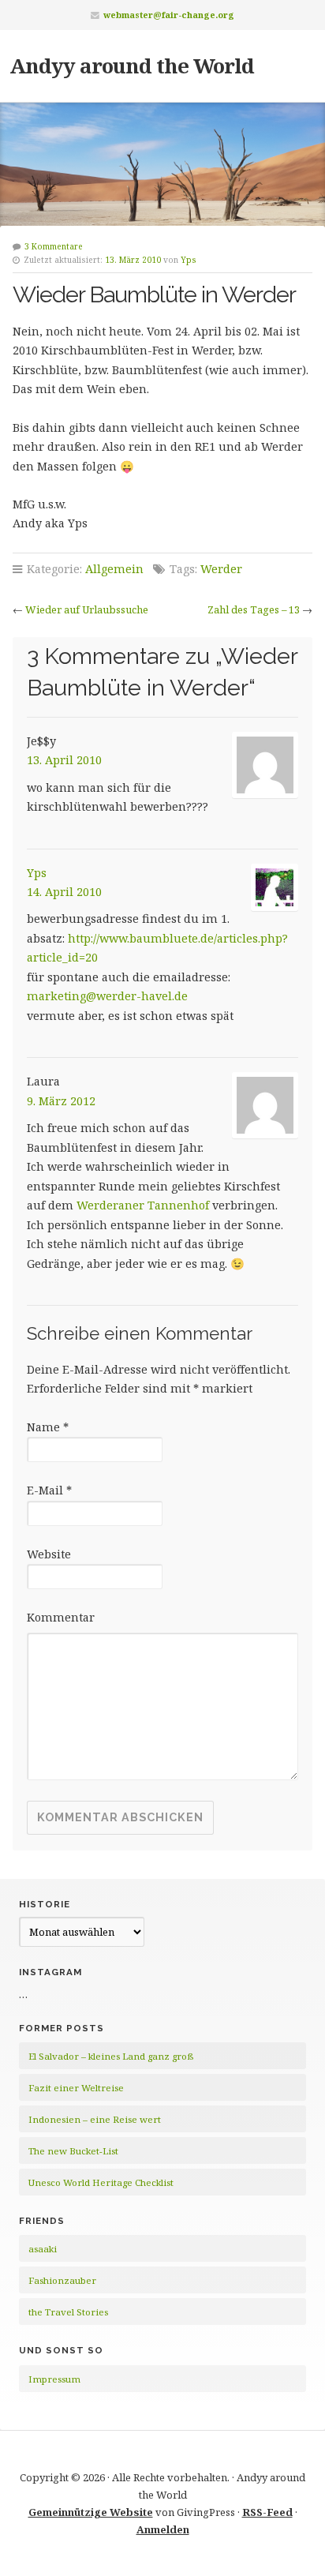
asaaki (43, 2249)
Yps (189, 260)
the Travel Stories (68, 2312)
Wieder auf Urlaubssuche (87, 609)
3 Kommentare (54, 246)
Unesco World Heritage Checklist (101, 2182)
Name (48, 1427)
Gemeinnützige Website (91, 2512)
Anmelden (163, 2529)
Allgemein (114, 569)
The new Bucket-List (73, 2151)
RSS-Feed (267, 2512)
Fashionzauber (62, 2280)
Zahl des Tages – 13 (254, 609)
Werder (221, 569)
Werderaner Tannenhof (143, 1205)
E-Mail (49, 1490)
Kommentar (61, 1617)
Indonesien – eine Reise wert (95, 2119)
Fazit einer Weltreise (76, 2088)
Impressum (54, 2379)
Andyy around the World (132, 66)
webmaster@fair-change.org (169, 15)
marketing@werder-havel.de (107, 996)
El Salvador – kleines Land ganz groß (111, 2056)
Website (49, 1554)
